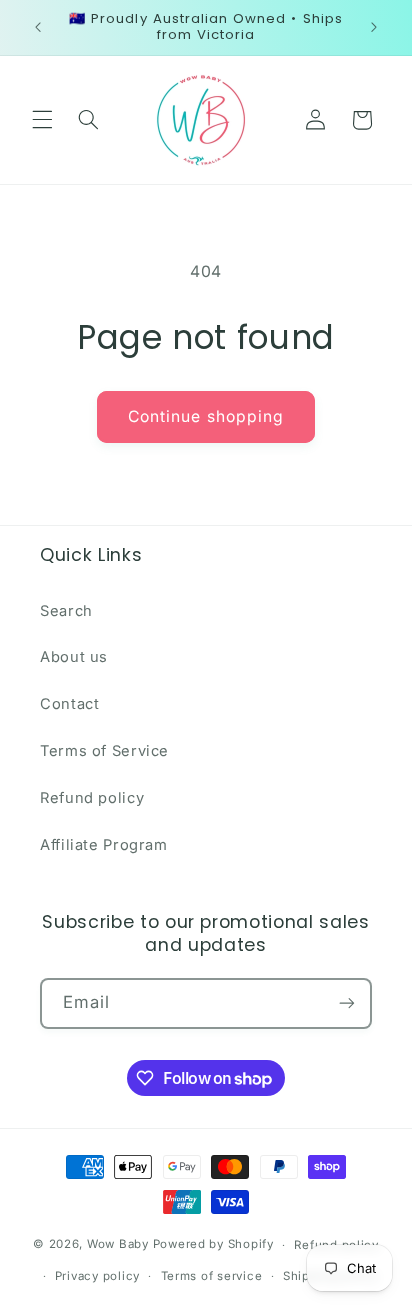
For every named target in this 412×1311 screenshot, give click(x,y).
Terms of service (212, 1276)
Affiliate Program (104, 845)
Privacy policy (97, 1276)
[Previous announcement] (38, 27)
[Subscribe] (347, 1003)
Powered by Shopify (213, 1245)
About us (74, 657)
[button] (42, 120)
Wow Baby (118, 1245)
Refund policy (92, 798)
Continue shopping (206, 416)
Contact (69, 704)
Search (66, 611)
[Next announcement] (374, 27)
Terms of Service (104, 751)
